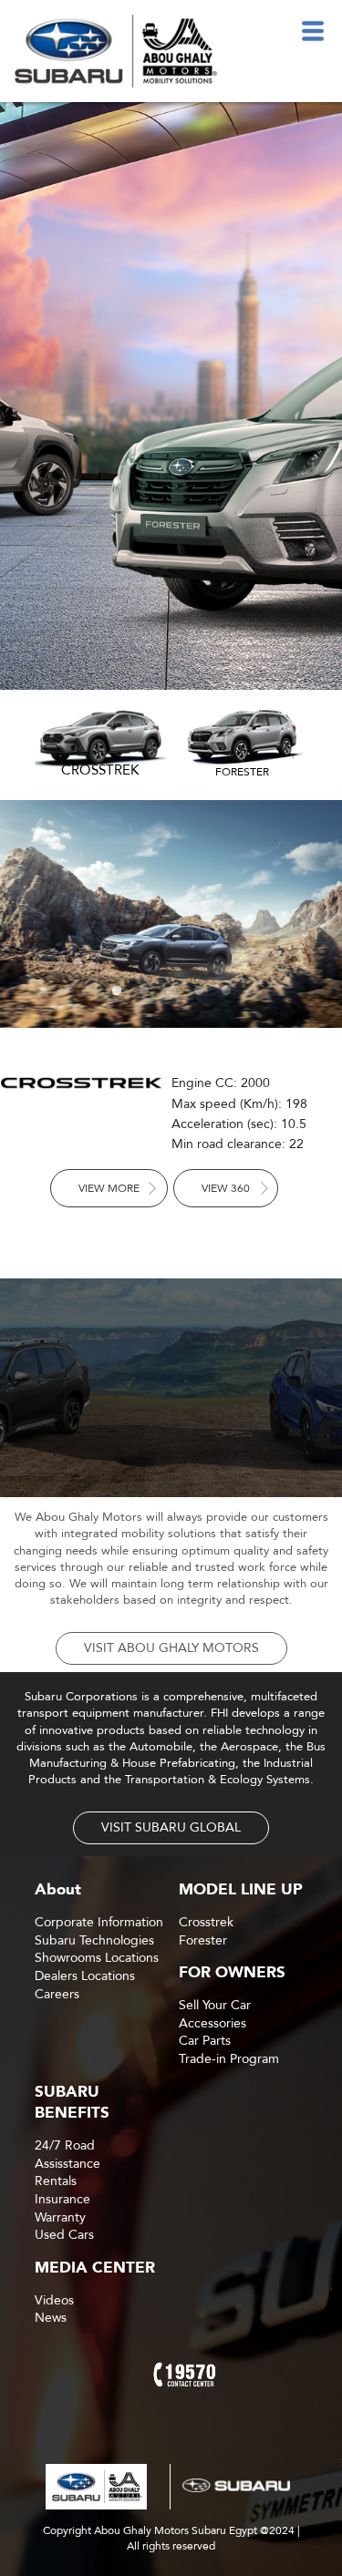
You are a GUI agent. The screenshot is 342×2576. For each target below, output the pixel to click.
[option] (171, 396)
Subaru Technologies (94, 1940)
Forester (203, 1940)
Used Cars (64, 2235)
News (51, 2318)
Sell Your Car (215, 2005)
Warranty (60, 2217)
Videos (54, 2300)
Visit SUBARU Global (171, 1827)
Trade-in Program (229, 2059)
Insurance (62, 2199)
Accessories (212, 2023)
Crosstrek (206, 1922)
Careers (57, 1994)
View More (109, 1188)
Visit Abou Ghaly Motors (171, 1648)
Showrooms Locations (97, 1958)
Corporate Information (99, 1922)
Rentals (56, 2181)
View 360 (226, 1188)
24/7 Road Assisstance (67, 2155)
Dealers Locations (85, 1976)
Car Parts (205, 2041)
